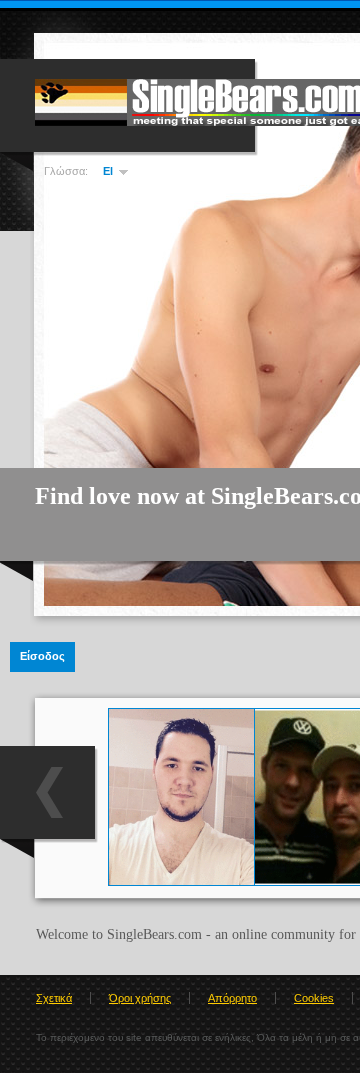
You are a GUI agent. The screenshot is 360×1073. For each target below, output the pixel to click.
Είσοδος (42, 656)
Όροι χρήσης (140, 998)
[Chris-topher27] (181, 881)
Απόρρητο (232, 998)
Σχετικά (54, 998)
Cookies (314, 998)
